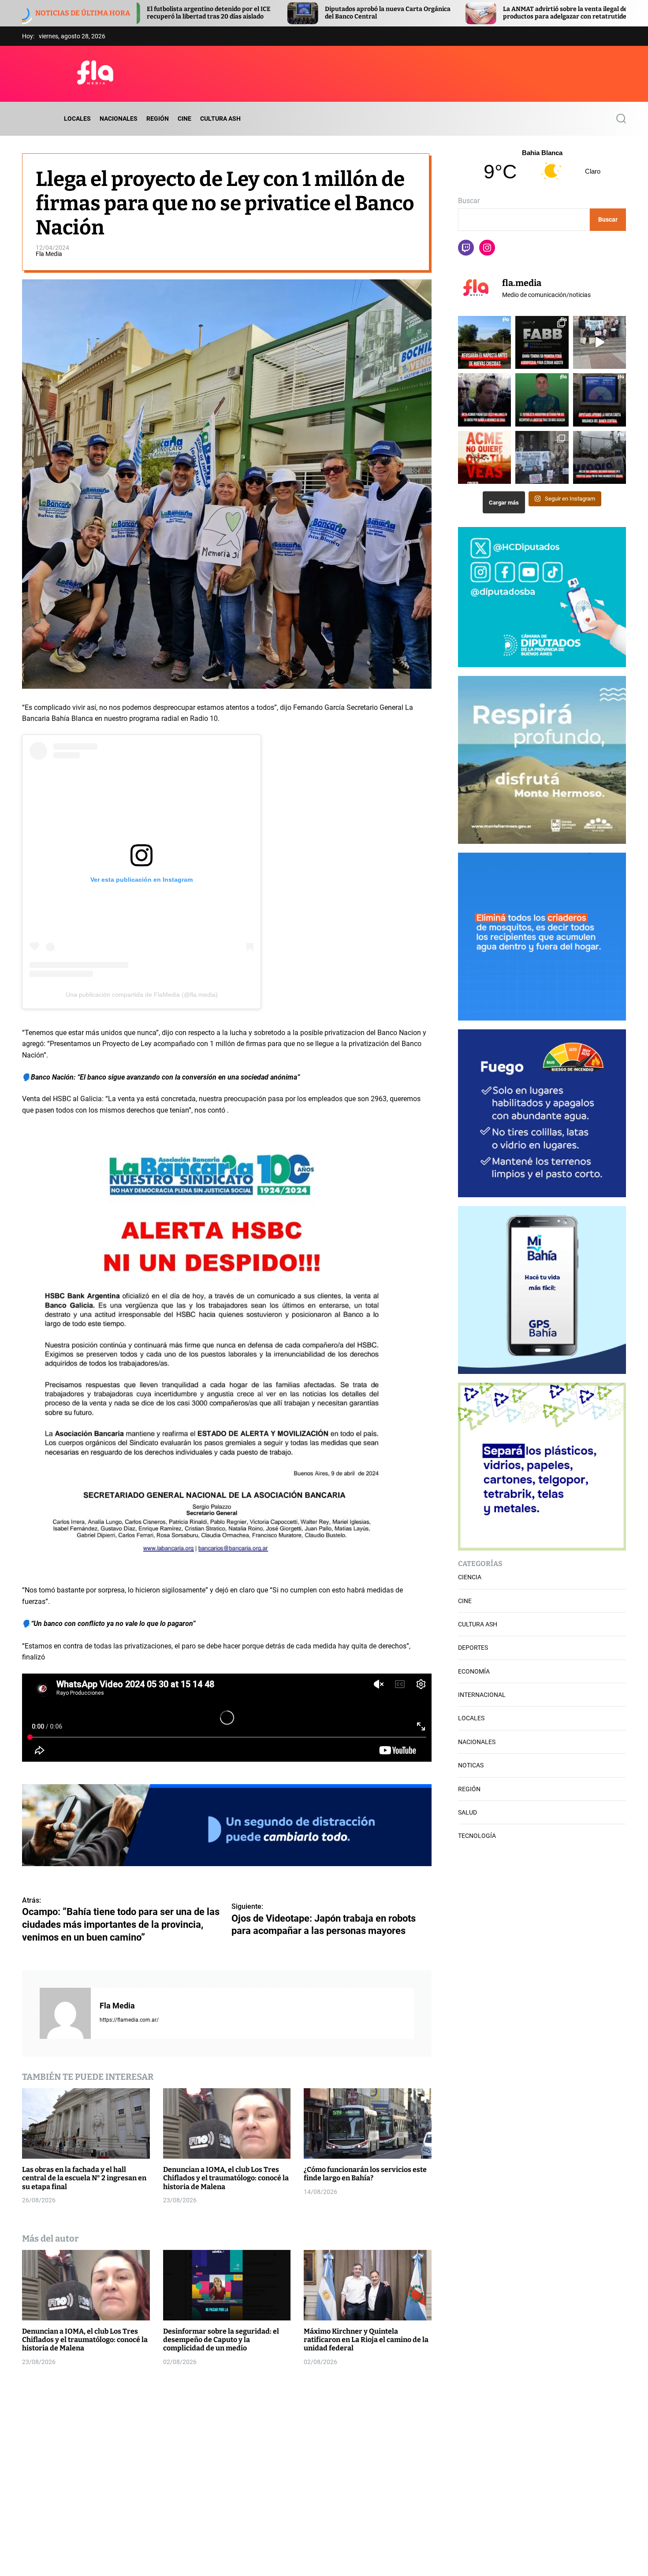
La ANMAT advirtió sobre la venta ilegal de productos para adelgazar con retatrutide (366, 13)
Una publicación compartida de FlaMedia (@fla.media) (142, 995)
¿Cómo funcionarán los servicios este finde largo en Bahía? (365, 2174)
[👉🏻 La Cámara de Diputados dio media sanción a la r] (600, 400)
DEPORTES (473, 1648)
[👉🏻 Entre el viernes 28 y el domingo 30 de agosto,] (542, 342)
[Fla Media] (65, 2013)
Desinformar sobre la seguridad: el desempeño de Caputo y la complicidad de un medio (221, 2340)
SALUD (467, 1812)
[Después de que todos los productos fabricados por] (484, 457)
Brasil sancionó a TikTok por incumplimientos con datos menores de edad (547, 13)
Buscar (469, 201)
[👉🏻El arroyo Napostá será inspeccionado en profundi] (484, 342)
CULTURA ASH (220, 119)
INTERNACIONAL (482, 1695)
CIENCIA (470, 1577)
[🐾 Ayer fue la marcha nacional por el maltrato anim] (600, 342)
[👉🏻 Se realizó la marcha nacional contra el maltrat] (542, 457)
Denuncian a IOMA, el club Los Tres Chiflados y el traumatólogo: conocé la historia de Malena (226, 2178)
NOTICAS (471, 1765)
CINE (184, 119)
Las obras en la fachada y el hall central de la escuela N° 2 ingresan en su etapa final (84, 2178)
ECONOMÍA (474, 1671)
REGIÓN (158, 119)
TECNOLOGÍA (477, 1836)
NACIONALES (119, 119)
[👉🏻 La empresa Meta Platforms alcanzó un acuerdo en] (484, 400)
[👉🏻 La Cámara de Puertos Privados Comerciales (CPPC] (600, 457)
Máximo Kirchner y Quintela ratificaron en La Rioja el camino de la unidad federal (366, 2340)
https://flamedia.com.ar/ (129, 2020)
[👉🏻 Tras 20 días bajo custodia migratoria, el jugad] (542, 400)
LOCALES (77, 119)
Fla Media (49, 253)
